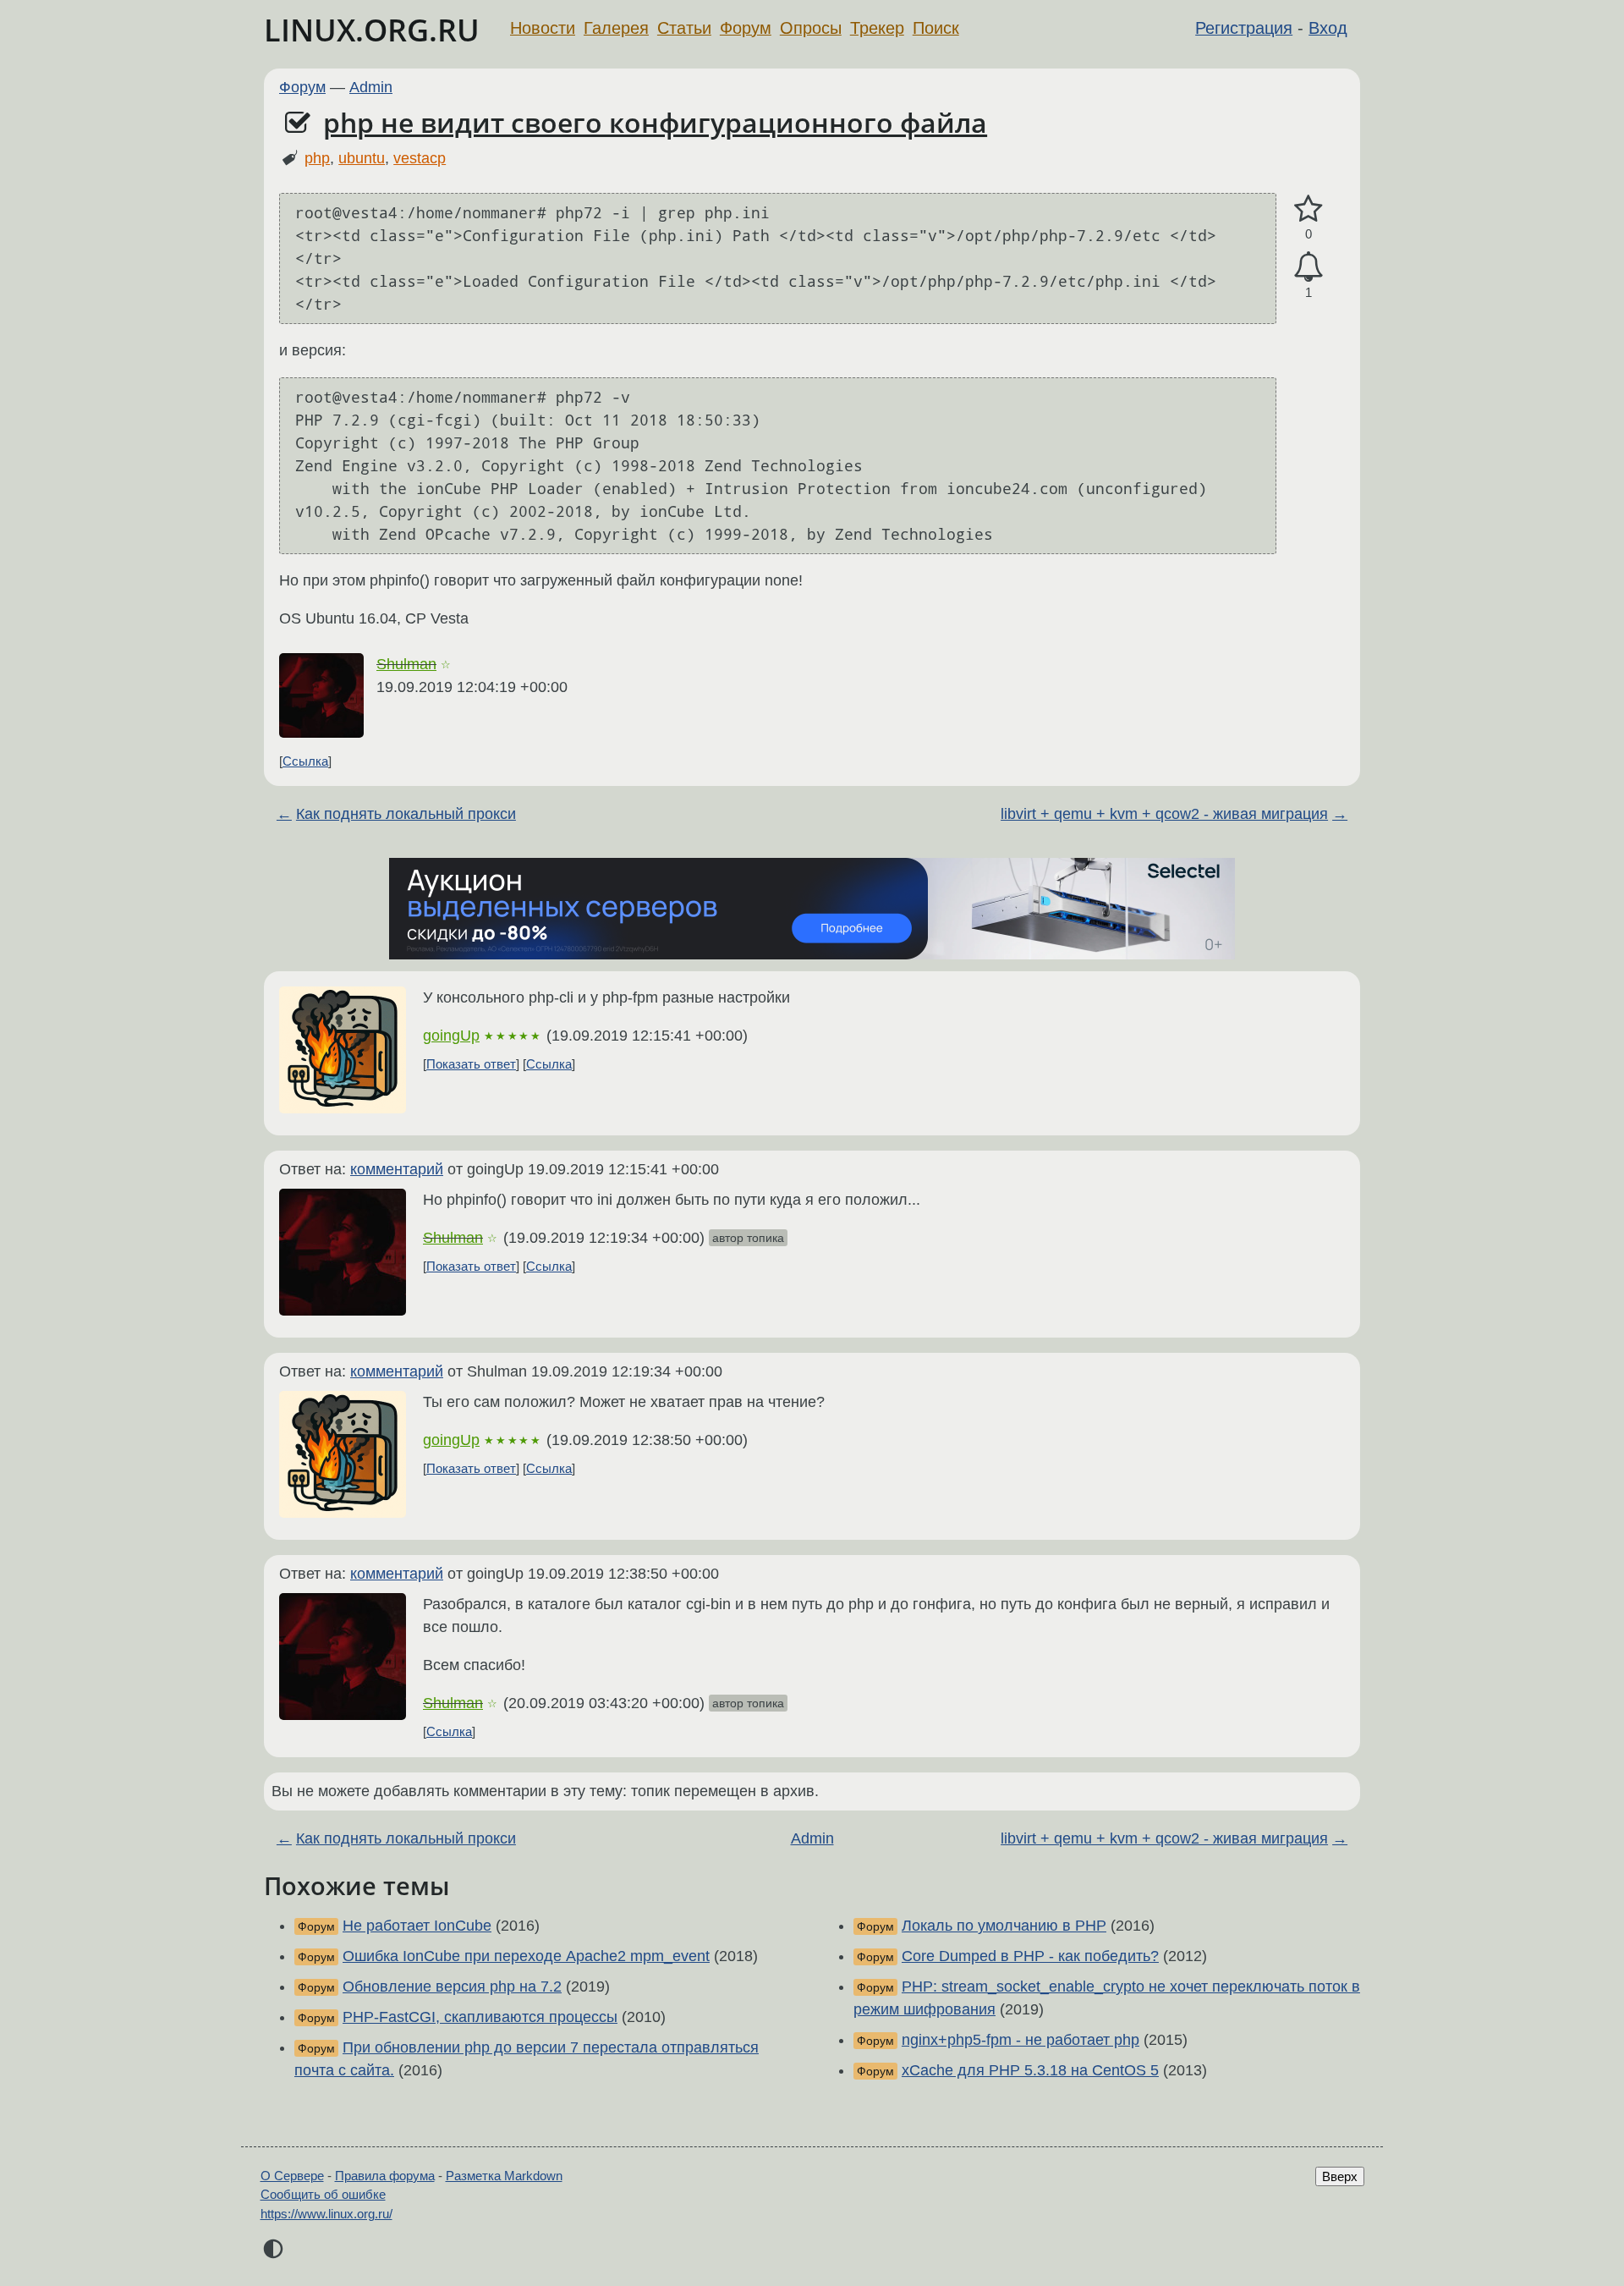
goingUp (451, 1036)
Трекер (877, 28)
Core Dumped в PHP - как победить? (1030, 1956)
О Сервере (292, 2176)
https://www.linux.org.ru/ (326, 2214)
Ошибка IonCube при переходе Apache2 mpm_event (526, 1956)
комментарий (397, 1169)
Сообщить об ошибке (323, 2194)
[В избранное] (1309, 209)
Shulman (406, 664)
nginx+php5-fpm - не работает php (1020, 2040)
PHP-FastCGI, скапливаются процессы (480, 2017)
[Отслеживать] (1309, 267)
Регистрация (1244, 28)
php (317, 158)
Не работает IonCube (417, 1926)
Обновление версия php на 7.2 (452, 1987)
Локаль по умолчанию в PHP (1004, 1926)
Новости (543, 28)
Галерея (616, 28)
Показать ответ (471, 1064)
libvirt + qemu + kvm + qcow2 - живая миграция (1164, 814)
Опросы (811, 28)
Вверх (1340, 2176)
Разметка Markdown (504, 2176)
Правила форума (385, 2176)
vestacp (420, 158)
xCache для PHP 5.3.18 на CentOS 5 (1030, 2070)
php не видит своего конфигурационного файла (655, 122)
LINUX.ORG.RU (372, 30)
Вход (1328, 28)
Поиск (936, 28)
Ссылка (305, 761)
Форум (746, 28)
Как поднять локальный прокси (406, 814)
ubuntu (362, 158)
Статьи (684, 28)
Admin (371, 87)
